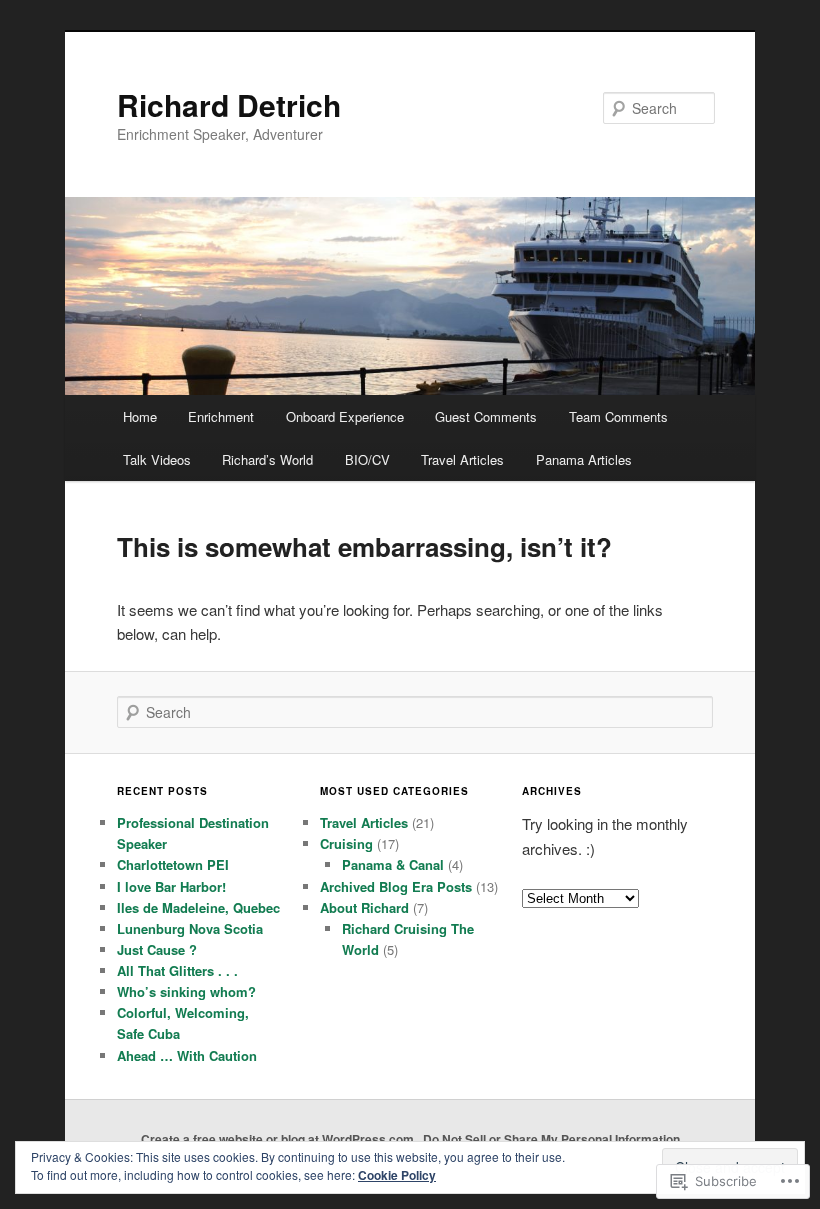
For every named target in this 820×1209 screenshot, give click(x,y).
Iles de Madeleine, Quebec (198, 907)
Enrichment (221, 416)
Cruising (346, 843)
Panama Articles (584, 459)
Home (140, 416)
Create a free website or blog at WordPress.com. (279, 1139)
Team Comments (618, 416)
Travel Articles (462, 459)
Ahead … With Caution (187, 1055)
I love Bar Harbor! (171, 886)
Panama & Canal (393, 864)
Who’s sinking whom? (186, 991)
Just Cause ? (157, 949)
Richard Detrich (229, 104)
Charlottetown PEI (173, 864)
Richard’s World (267, 459)
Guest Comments (486, 416)
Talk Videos (157, 459)
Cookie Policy (397, 1175)
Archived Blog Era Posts (396, 886)
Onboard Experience (345, 416)
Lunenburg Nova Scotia (190, 928)
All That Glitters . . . (177, 970)
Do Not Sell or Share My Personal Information (551, 1139)
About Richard (364, 907)
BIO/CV (367, 459)
